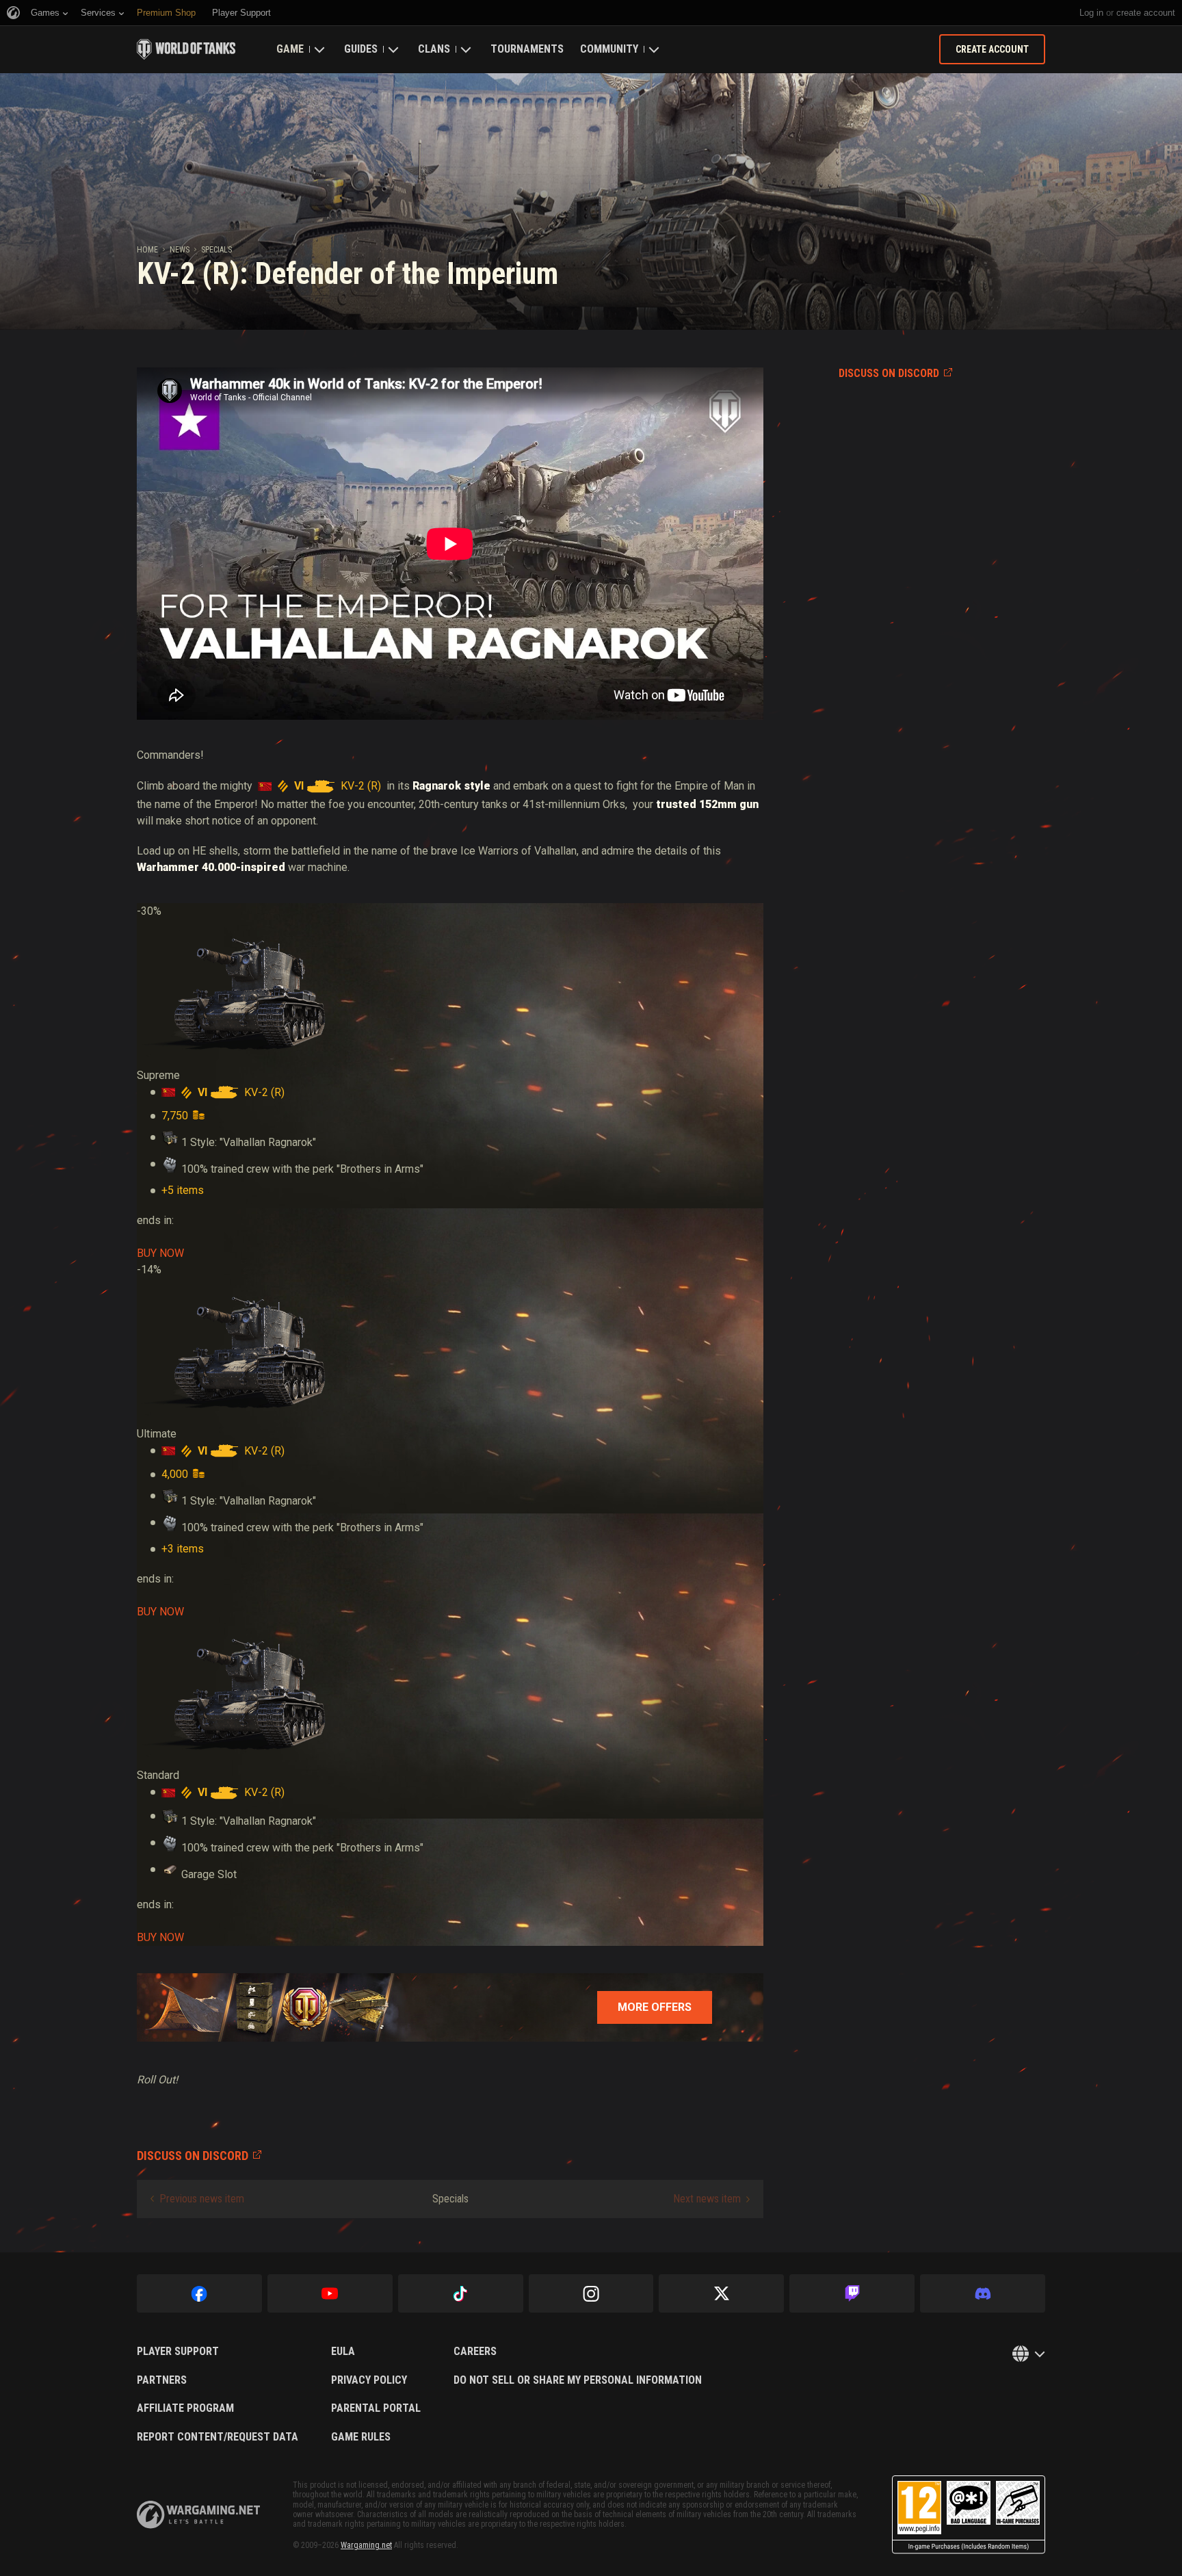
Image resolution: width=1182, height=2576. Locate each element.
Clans (434, 49)
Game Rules (361, 2437)
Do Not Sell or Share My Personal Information (578, 2380)
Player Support (178, 2352)
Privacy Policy (369, 2380)
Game (290, 49)
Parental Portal (376, 2408)
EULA (343, 2352)
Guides (361, 49)
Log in (1091, 13)
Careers (475, 2352)
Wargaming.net (366, 2545)
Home (147, 250)
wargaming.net (198, 2515)
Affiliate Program (185, 2408)
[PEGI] (969, 2515)
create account (1146, 13)
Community (609, 49)
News (180, 250)
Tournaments (527, 49)
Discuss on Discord (889, 373)
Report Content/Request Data (218, 2437)
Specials (216, 250)
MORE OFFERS (655, 2007)
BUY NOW (160, 1253)
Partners (162, 2380)
